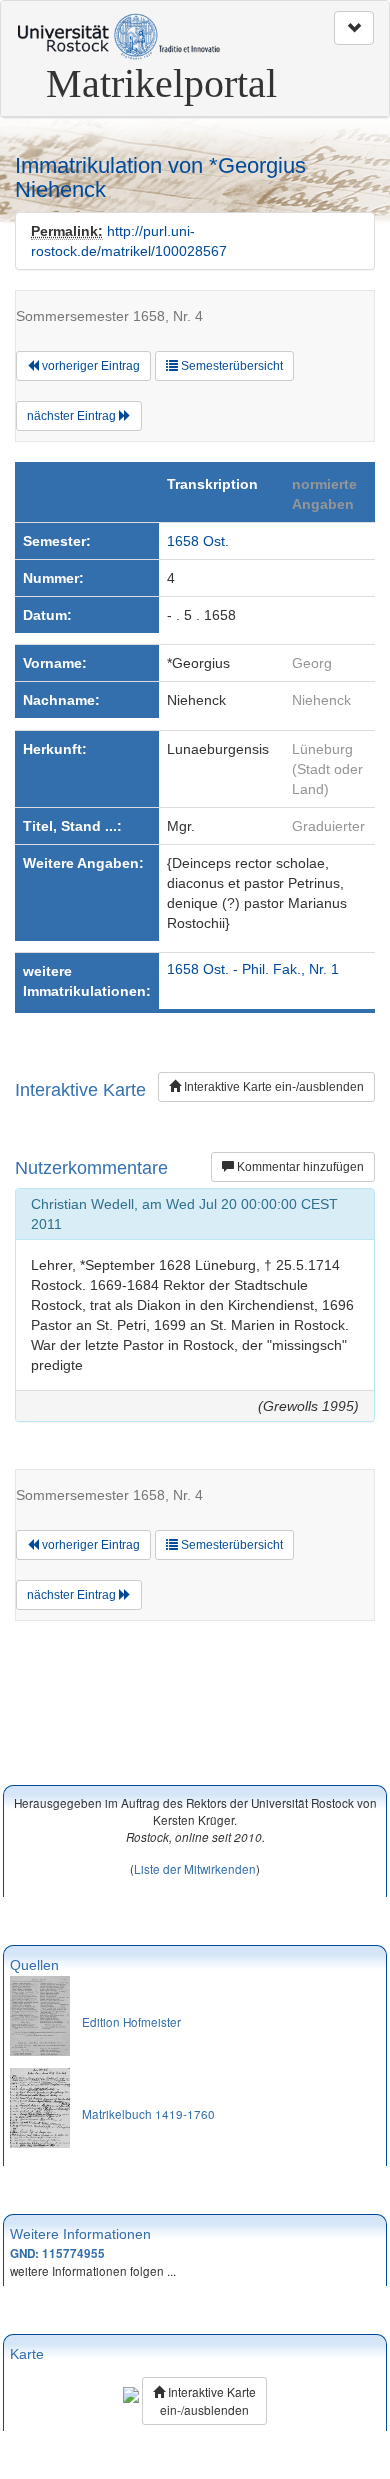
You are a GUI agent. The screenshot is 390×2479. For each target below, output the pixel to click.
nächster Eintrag (73, 416)
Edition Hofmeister (131, 2021)
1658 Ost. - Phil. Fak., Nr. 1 (253, 969)
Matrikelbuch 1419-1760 (148, 2113)
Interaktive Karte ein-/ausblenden (272, 1087)
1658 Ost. (198, 541)
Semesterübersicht (230, 366)
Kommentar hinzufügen (299, 1167)
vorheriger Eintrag (89, 366)
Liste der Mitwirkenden (195, 1868)
